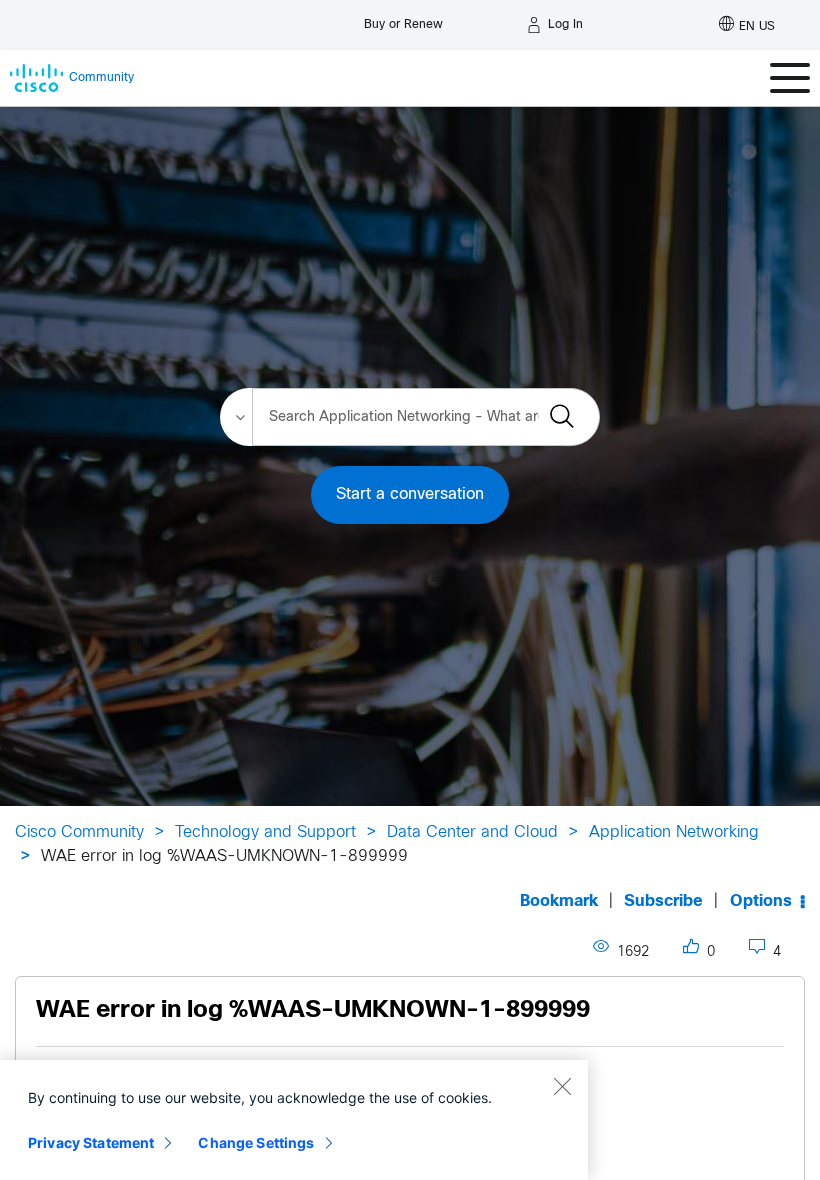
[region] (294, 1120)
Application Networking (674, 832)
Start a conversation (410, 494)
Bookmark (559, 901)
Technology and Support (265, 832)
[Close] (562, 1086)
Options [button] (761, 901)
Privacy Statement (91, 1142)
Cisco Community (79, 832)
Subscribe (663, 901)
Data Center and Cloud (472, 832)
